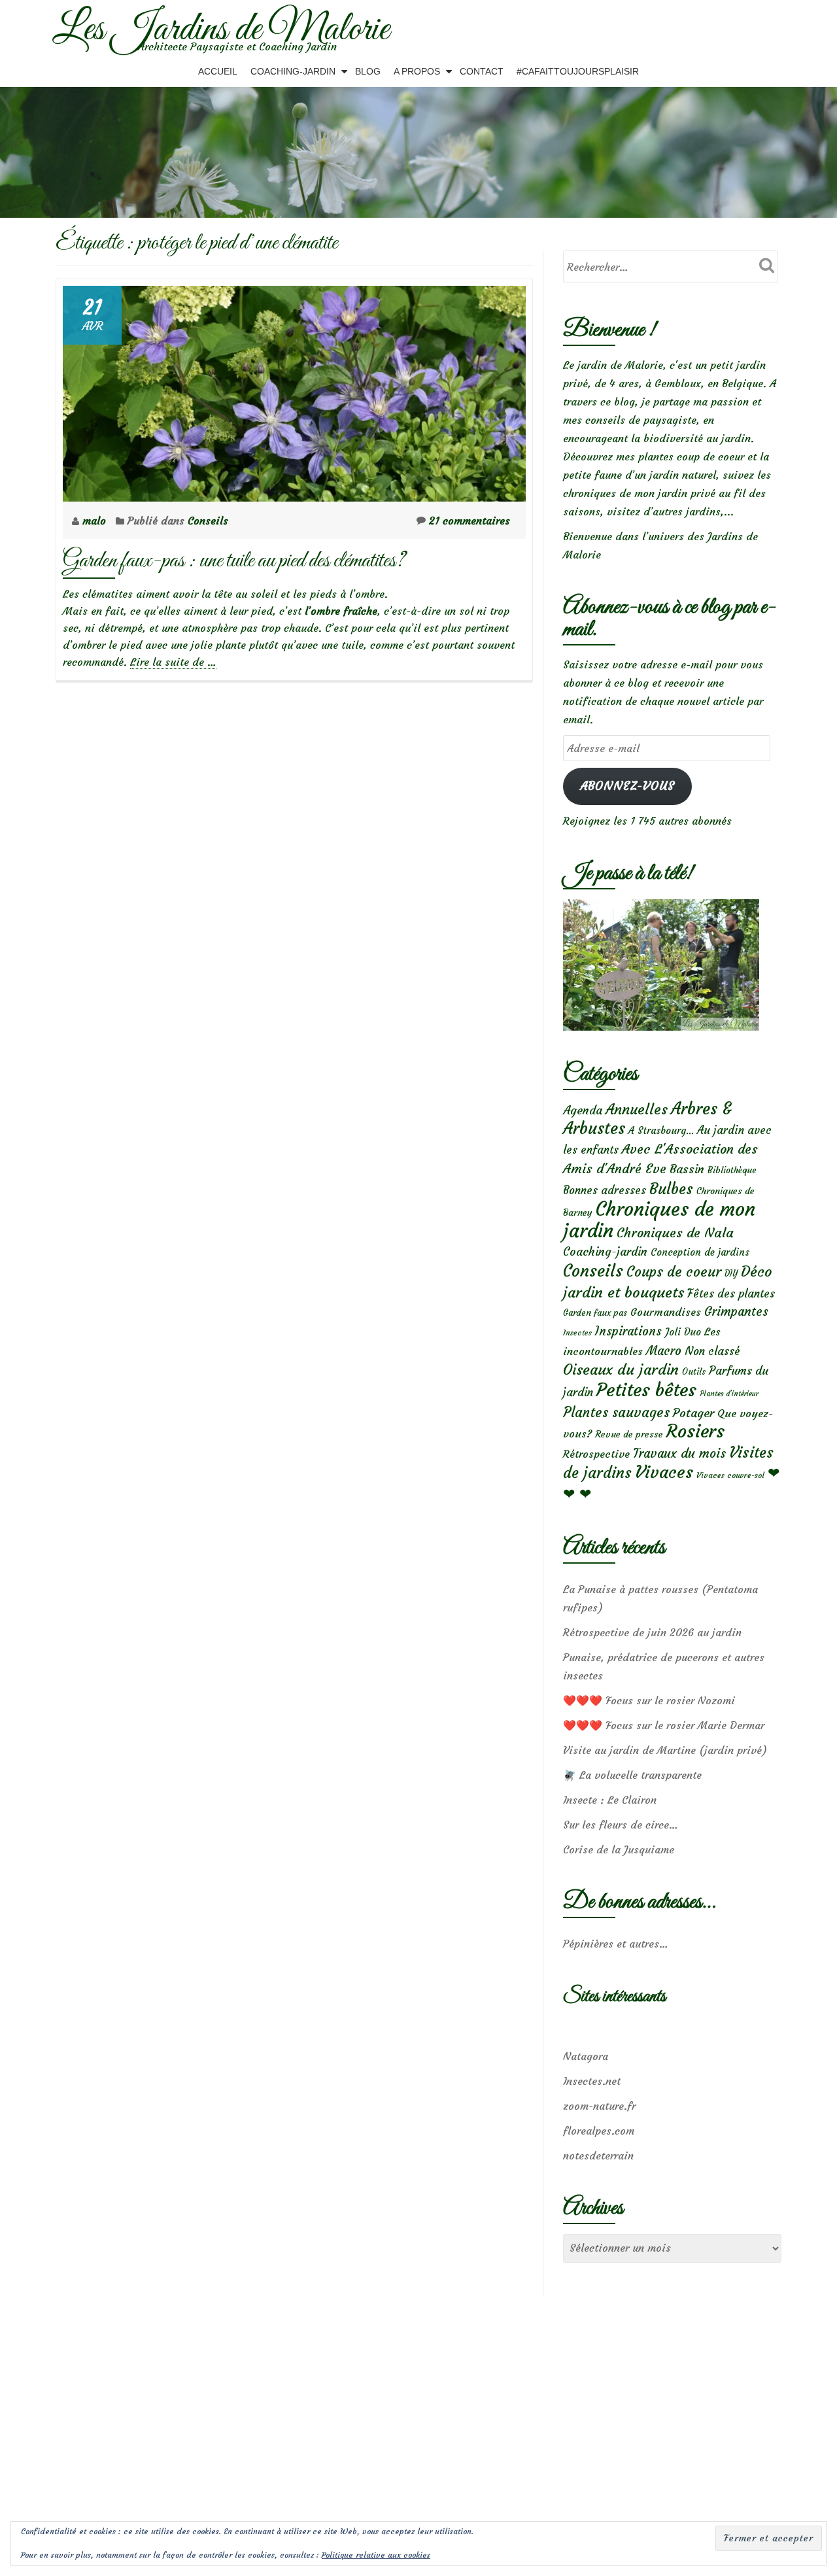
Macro (664, 1351)
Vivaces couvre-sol (730, 1475)
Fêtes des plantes (731, 1294)
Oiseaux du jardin (621, 1369)
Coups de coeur (674, 1272)
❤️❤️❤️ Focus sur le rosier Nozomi (649, 1700)
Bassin (687, 1169)
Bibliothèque (732, 1170)
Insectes (577, 1333)
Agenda (583, 1110)
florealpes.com (599, 2131)
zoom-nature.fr (599, 2106)
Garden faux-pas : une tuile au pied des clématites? (234, 561)
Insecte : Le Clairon (610, 1800)
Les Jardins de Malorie (221, 30)
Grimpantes (736, 1312)
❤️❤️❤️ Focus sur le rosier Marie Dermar (664, 1725)
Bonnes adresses (605, 1191)
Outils (694, 1372)
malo (96, 521)
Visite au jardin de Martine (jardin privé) (665, 1750)
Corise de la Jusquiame (619, 1849)
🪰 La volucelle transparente (632, 1775)
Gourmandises (666, 1312)
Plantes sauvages (616, 1413)
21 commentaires (470, 521)
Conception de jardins (700, 1252)
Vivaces (664, 1472)
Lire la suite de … (173, 662)
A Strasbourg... (661, 1130)
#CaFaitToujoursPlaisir (578, 71)
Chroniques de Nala (675, 1232)
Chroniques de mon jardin (659, 1220)
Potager (693, 1413)
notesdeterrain (598, 2155)
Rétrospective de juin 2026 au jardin (652, 1632)
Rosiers (695, 1431)
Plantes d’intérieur (729, 1394)
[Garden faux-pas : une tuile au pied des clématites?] (294, 390)
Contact (482, 71)
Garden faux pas (595, 1313)
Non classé (712, 1351)
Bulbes (671, 1189)
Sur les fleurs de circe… (621, 1825)
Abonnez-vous (627, 786)
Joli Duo (683, 1332)
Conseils (208, 521)
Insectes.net (592, 2081)
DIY (731, 1274)
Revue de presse (629, 1434)
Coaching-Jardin (293, 71)
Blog (368, 71)
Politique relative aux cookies (376, 2555)
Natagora (586, 2056)
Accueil (218, 71)
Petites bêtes (646, 1390)
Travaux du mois (679, 1453)
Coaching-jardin (605, 1252)
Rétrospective (596, 1454)
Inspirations (628, 1331)
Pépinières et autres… (616, 1944)
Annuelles (637, 1109)
